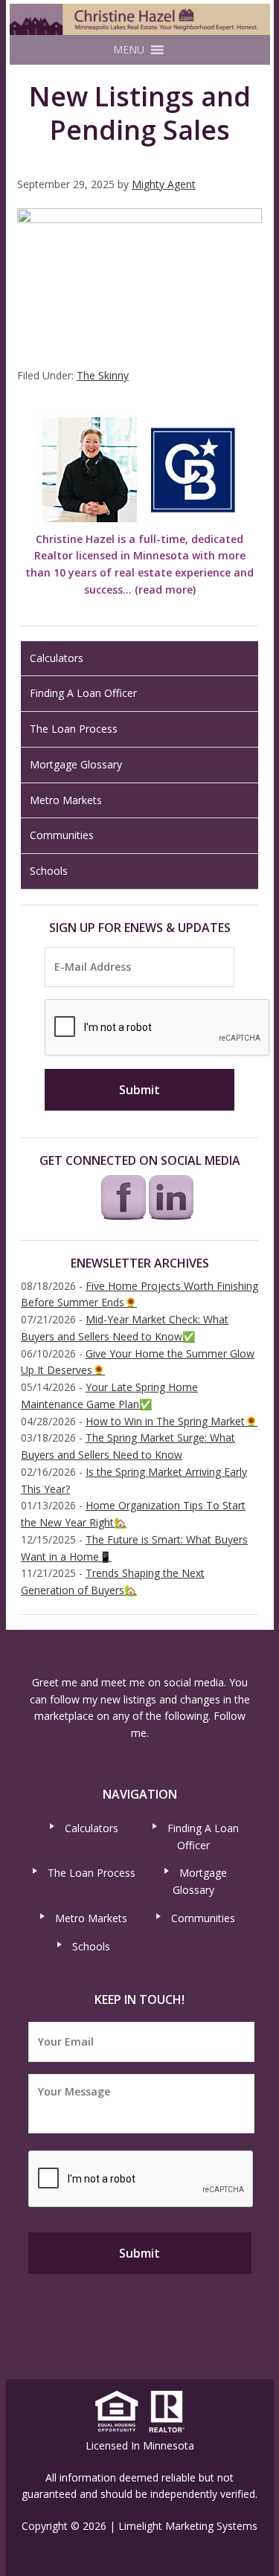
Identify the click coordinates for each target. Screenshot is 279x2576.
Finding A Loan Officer (83, 693)
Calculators (57, 658)
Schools (49, 871)
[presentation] (158, 1028)
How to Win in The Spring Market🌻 (171, 1421)
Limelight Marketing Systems (188, 2526)
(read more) (165, 590)
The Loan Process (74, 729)
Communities (62, 835)
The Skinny (103, 375)
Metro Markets (66, 800)
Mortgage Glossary (76, 764)
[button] (129, 50)
